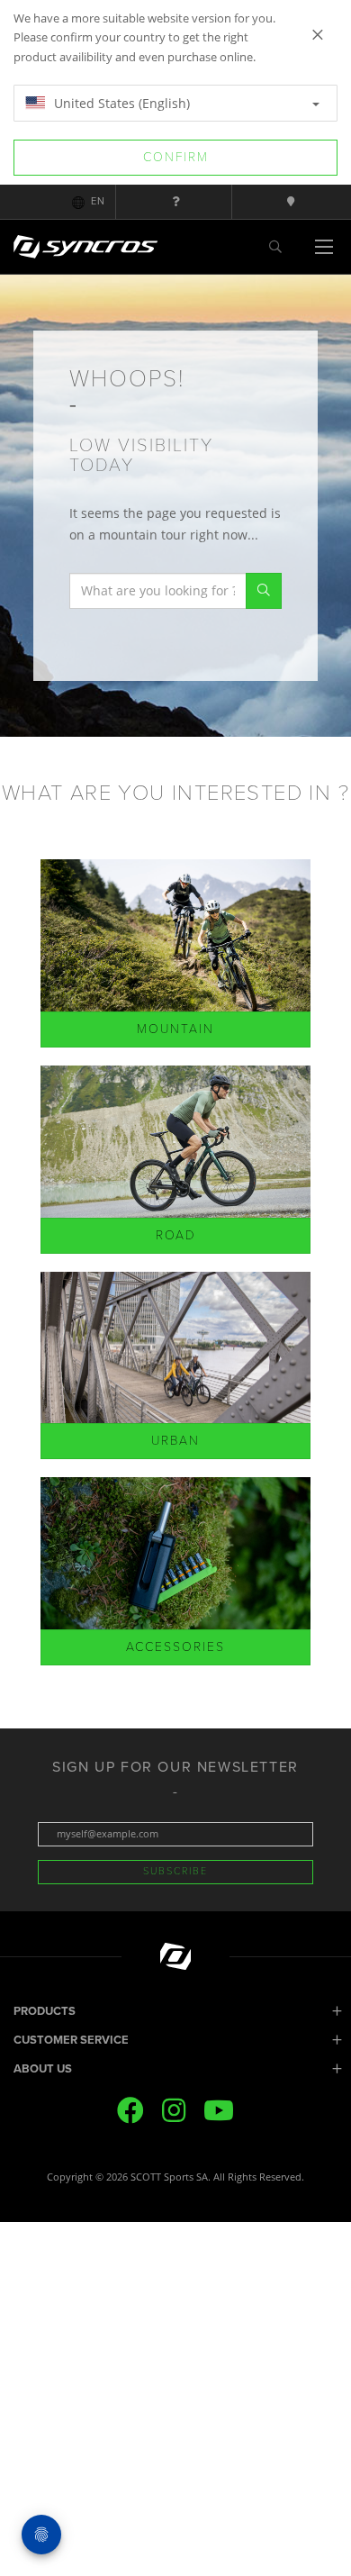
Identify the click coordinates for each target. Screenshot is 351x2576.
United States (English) (120, 103)
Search (264, 591)
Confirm (176, 157)
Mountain (175, 1029)
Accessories (175, 1647)
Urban (175, 1441)
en (98, 201)
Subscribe (175, 1871)
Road (176, 1235)
